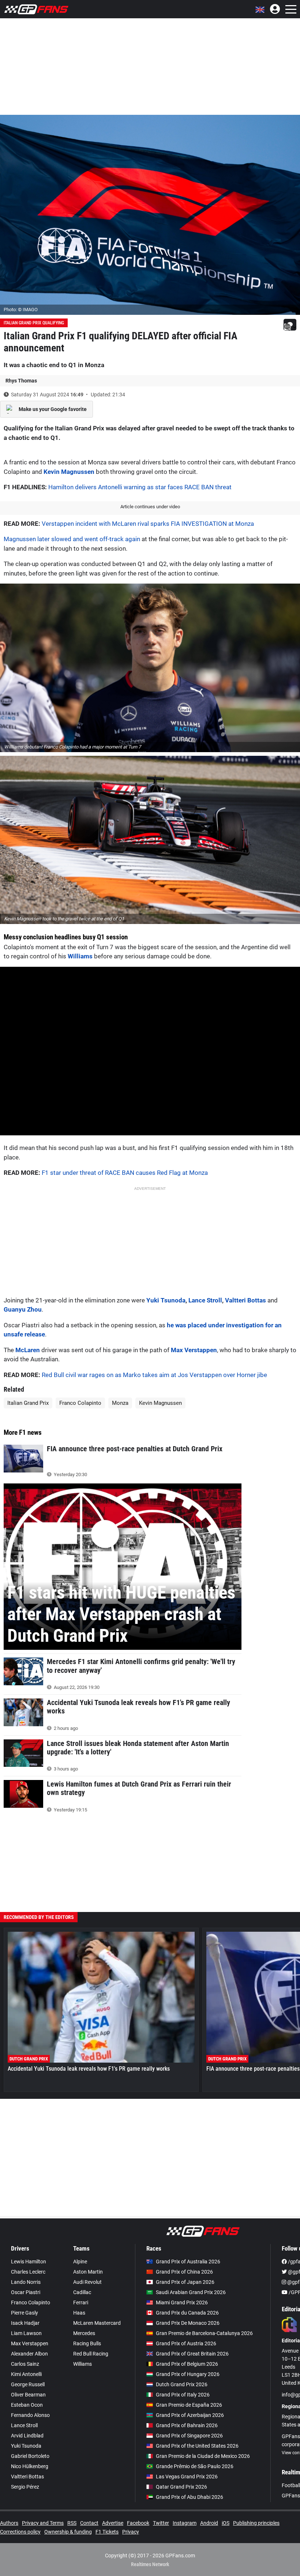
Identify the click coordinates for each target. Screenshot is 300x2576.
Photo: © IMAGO (21, 310)
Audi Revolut (87, 2282)
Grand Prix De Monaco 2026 (188, 2323)
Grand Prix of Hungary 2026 (188, 2374)
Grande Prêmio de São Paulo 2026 (195, 2466)
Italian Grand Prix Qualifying (34, 323)
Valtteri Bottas (245, 1300)
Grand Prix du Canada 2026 (187, 2313)
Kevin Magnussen (69, 472)
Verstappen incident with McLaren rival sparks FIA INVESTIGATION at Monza (148, 524)
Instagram (185, 2523)
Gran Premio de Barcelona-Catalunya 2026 (204, 2333)
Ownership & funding (68, 2532)
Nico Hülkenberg (30, 2466)
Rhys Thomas (21, 381)
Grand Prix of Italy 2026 (183, 2395)
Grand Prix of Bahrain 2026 (187, 2425)
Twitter (161, 2523)
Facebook (138, 2523)
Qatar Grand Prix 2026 (181, 2487)
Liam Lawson (26, 2333)
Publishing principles (256, 2523)
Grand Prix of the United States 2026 (197, 2446)
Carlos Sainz (25, 2364)
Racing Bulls (87, 2343)
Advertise (113, 2523)
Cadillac (82, 2292)
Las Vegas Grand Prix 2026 (187, 2477)
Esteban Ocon (27, 2405)
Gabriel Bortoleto (30, 2456)
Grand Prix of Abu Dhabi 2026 (190, 2497)
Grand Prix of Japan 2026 (185, 2282)
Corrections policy (20, 2532)
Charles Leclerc (28, 2272)
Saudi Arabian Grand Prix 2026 (191, 2292)
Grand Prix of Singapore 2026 (189, 2436)
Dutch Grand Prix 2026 (182, 2384)
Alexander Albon (29, 2354)
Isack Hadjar (25, 2323)
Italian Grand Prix (28, 1403)
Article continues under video (150, 507)
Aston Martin (88, 2272)
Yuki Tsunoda (166, 1300)
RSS (72, 2523)
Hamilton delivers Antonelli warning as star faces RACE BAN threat (140, 487)
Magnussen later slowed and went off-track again (72, 539)
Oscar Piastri (26, 2292)
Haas (79, 2313)
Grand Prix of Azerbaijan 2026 (190, 2415)
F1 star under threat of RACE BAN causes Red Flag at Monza (125, 1173)
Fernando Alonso (30, 2415)
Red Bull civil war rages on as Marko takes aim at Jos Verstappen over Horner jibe (154, 1375)
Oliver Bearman (28, 2395)
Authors (9, 2523)
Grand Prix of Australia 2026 (188, 2262)
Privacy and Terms (43, 2523)
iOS (226, 2523)
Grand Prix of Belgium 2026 (187, 2364)
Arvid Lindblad (27, 2436)
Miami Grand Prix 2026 (182, 2302)
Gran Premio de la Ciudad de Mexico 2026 (203, 2456)
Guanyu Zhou (23, 1309)
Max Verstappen (194, 1350)
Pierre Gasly (25, 2313)
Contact (89, 2523)
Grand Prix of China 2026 (184, 2272)
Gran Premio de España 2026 (189, 2405)
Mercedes (84, 2333)
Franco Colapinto (80, 1403)
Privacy (131, 2532)
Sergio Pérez (25, 2487)
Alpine (80, 2262)
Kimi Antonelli (26, 2374)
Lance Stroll (205, 1300)
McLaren (28, 1350)
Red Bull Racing (91, 2354)
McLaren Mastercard (97, 2323)
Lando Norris (26, 2282)
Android (209, 2523)
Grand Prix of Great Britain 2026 (192, 2354)
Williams (80, 956)
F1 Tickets (107, 2532)
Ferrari (81, 2302)
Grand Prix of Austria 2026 (186, 2343)
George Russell (28, 2384)
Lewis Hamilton (29, 2262)
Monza (120, 1403)
